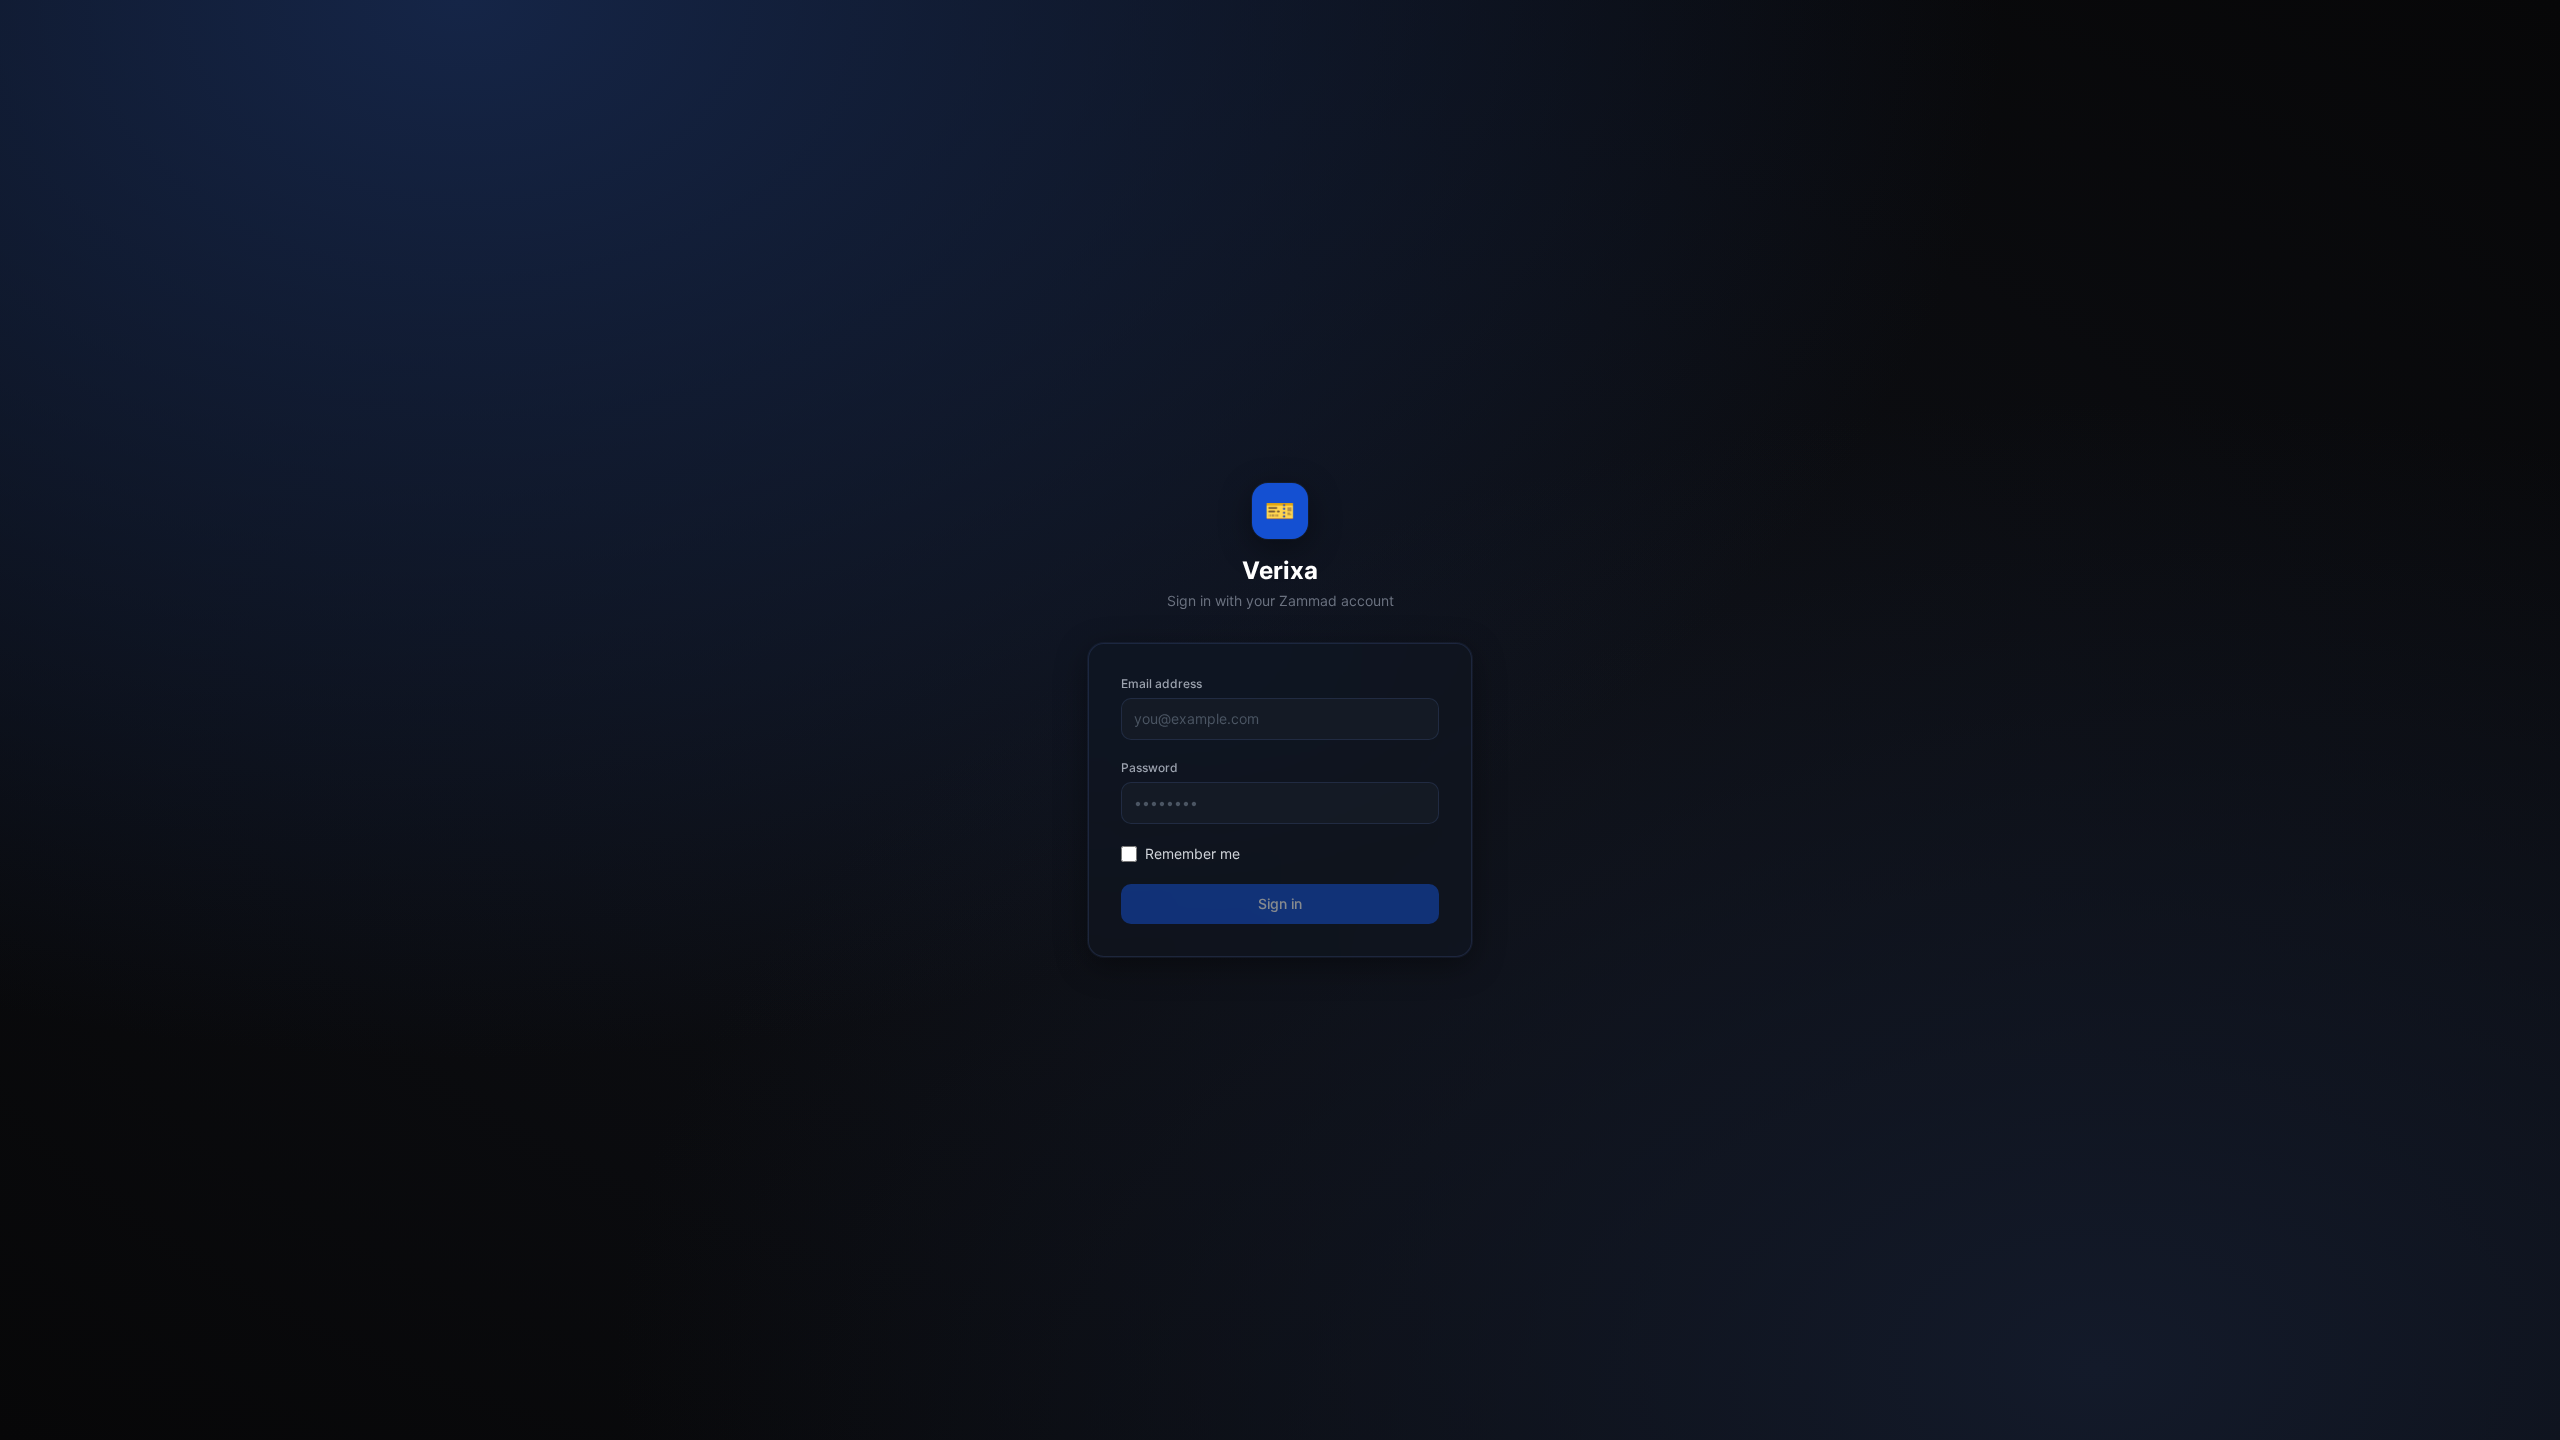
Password (1149, 767)
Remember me (1192, 853)
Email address (1161, 683)
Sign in (1280, 903)
